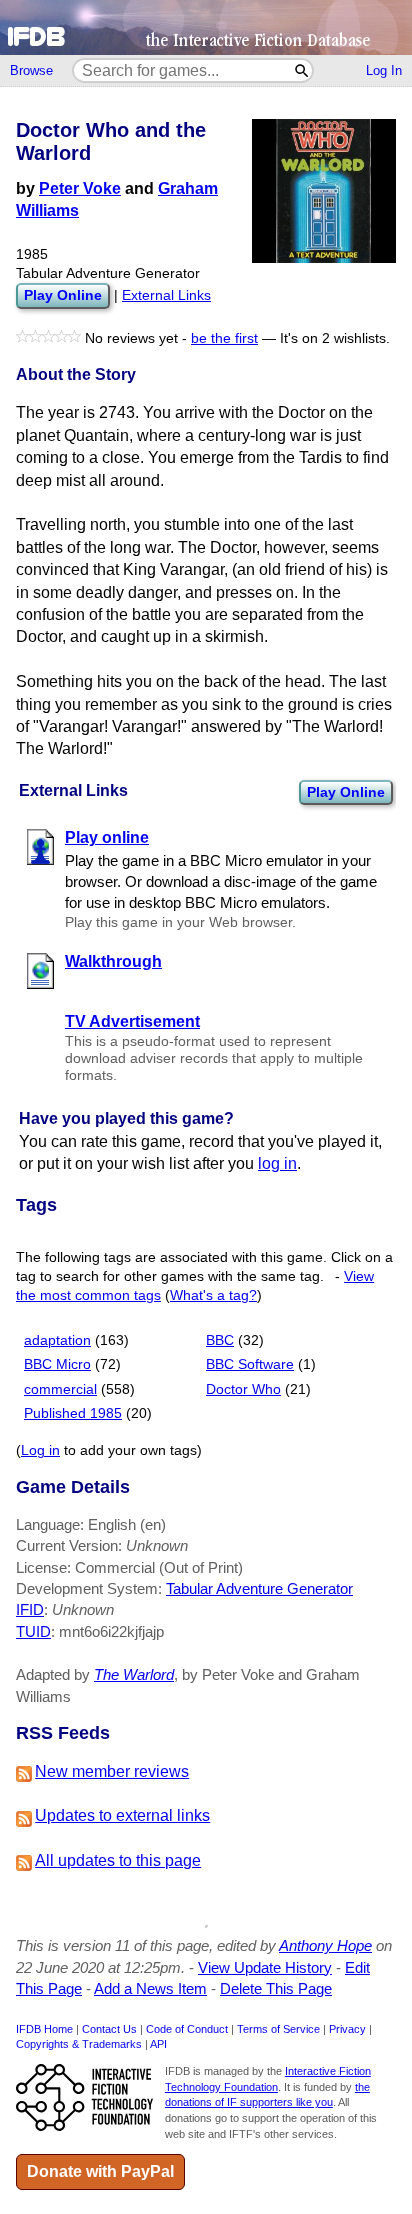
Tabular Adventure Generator (259, 1588)
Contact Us (109, 2029)
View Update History (265, 1967)
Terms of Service (278, 2029)
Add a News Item (150, 1988)
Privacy (347, 2029)
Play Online (346, 792)
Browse (31, 70)
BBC (220, 1340)
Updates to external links (122, 1815)
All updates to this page (118, 1860)
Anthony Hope (325, 1945)
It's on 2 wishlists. (335, 338)
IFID (30, 1609)
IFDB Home (44, 2029)
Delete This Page (276, 1988)
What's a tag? (213, 1295)
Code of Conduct (187, 2029)
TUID (33, 1631)
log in (277, 1163)
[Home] (206, 27)
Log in (40, 1450)
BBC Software (250, 1364)
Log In (384, 70)
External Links (166, 295)
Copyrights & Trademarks (79, 2044)
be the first (224, 338)
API (158, 2044)
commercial (60, 1389)
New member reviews (112, 1771)
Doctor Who (243, 1389)
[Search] (302, 70)
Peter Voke (80, 188)
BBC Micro (57, 1364)
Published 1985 (73, 1413)
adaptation (57, 1340)
